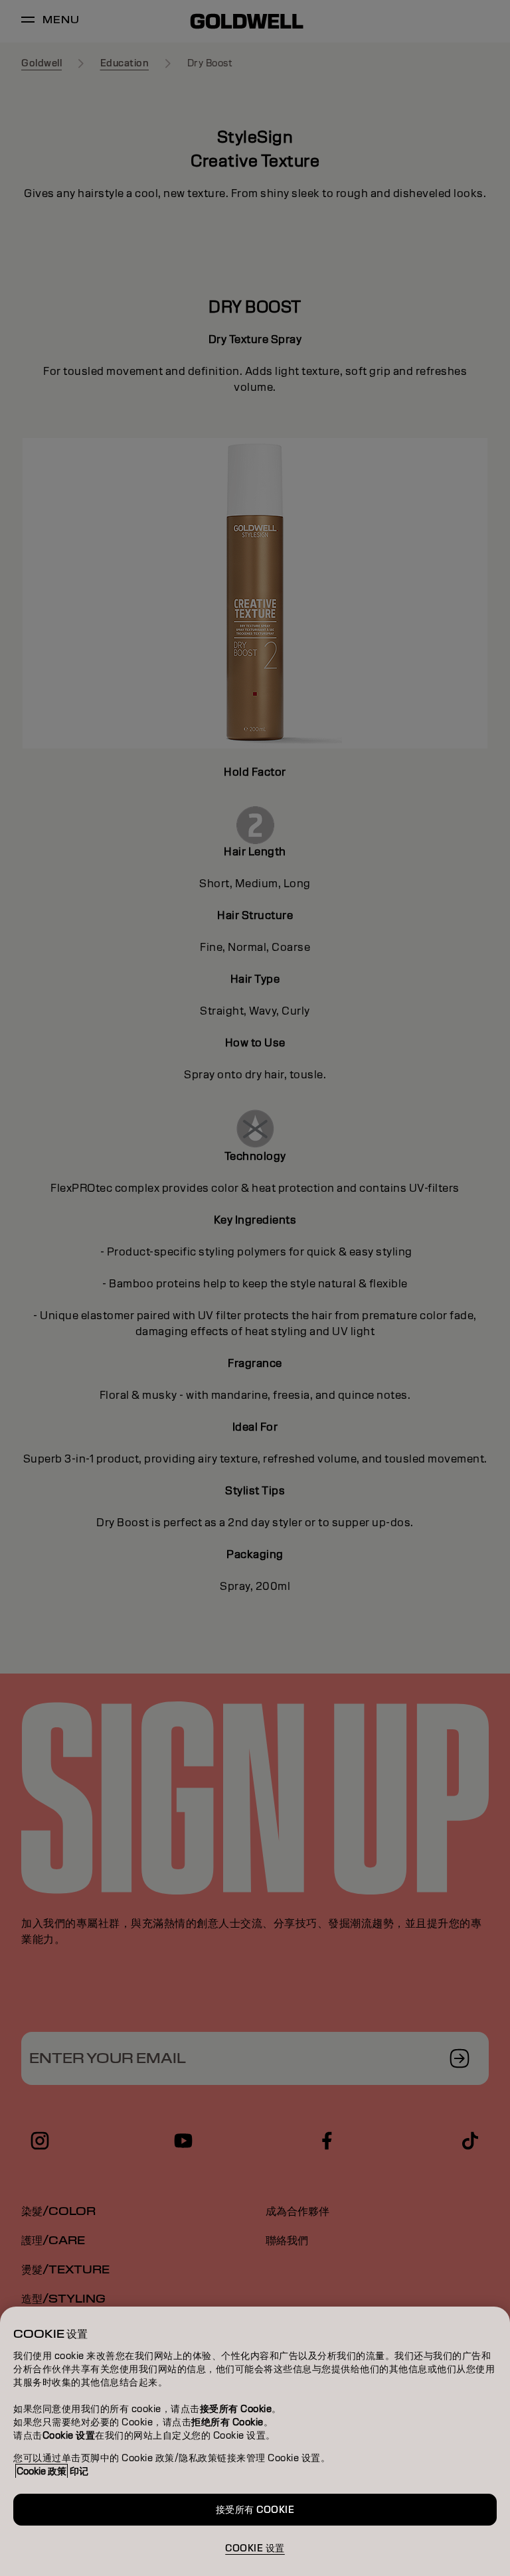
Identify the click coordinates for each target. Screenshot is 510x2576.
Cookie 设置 (255, 2548)
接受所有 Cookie (255, 2510)
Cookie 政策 (42, 2471)
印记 (79, 2471)
